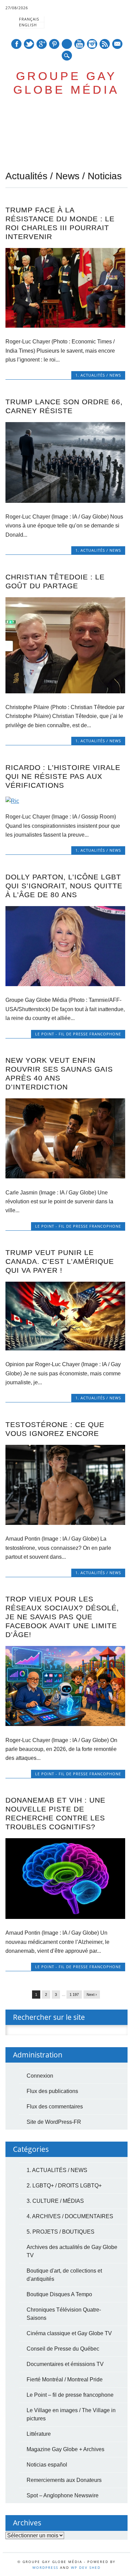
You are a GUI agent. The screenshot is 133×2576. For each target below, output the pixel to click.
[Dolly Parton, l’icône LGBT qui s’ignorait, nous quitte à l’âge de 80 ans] (65, 984)
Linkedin (67, 44)
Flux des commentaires (55, 2107)
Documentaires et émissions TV (65, 2364)
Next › (92, 1995)
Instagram (92, 44)
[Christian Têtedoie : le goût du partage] (65, 691)
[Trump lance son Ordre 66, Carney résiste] (65, 501)
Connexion (40, 2076)
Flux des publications (52, 2091)
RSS (105, 44)
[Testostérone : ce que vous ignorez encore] (65, 1523)
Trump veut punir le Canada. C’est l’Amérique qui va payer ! (60, 1261)
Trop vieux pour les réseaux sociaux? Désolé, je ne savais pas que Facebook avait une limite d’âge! (62, 1617)
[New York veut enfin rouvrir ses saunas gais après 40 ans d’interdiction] (65, 1176)
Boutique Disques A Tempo (59, 2294)
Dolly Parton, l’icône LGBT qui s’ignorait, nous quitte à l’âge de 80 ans (64, 886)
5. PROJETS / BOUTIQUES (61, 2232)
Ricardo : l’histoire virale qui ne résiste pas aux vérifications (63, 776)
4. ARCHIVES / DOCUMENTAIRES (70, 2216)
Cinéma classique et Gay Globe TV (69, 2333)
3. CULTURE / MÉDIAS (55, 2201)
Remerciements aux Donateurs (64, 2480)
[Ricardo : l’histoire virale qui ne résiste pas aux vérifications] (65, 801)
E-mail (117, 45)
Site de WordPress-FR (54, 2122)
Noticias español (47, 2465)
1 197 (74, 1995)
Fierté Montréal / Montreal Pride (65, 2379)
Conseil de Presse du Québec (63, 2349)
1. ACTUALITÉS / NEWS (98, 375)
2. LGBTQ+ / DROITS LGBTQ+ (64, 2186)
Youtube (79, 44)
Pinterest (54, 44)
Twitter (29, 44)
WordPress (45, 2567)
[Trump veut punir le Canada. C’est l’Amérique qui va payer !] (65, 1349)
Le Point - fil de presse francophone (78, 1034)
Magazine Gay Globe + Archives (65, 2449)
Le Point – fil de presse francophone (70, 2395)
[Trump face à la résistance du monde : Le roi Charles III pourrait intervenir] (65, 326)
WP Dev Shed (86, 2567)
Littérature (39, 2434)
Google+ (42, 44)
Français (29, 19)
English (28, 25)
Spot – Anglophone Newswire (63, 2495)
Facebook (16, 44)
